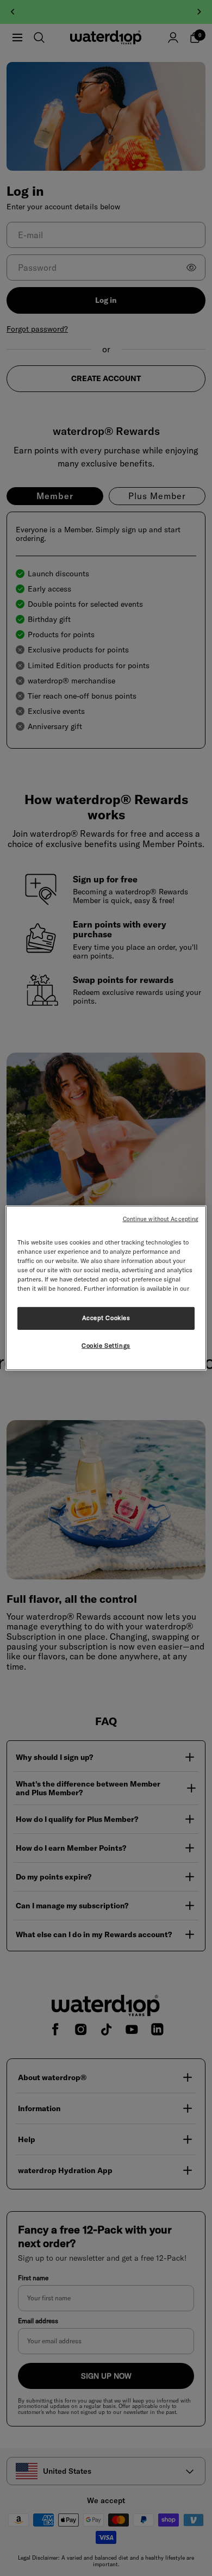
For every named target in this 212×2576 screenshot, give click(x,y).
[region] (106, 1288)
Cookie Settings (106, 1346)
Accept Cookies (106, 1318)
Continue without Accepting (161, 1219)
